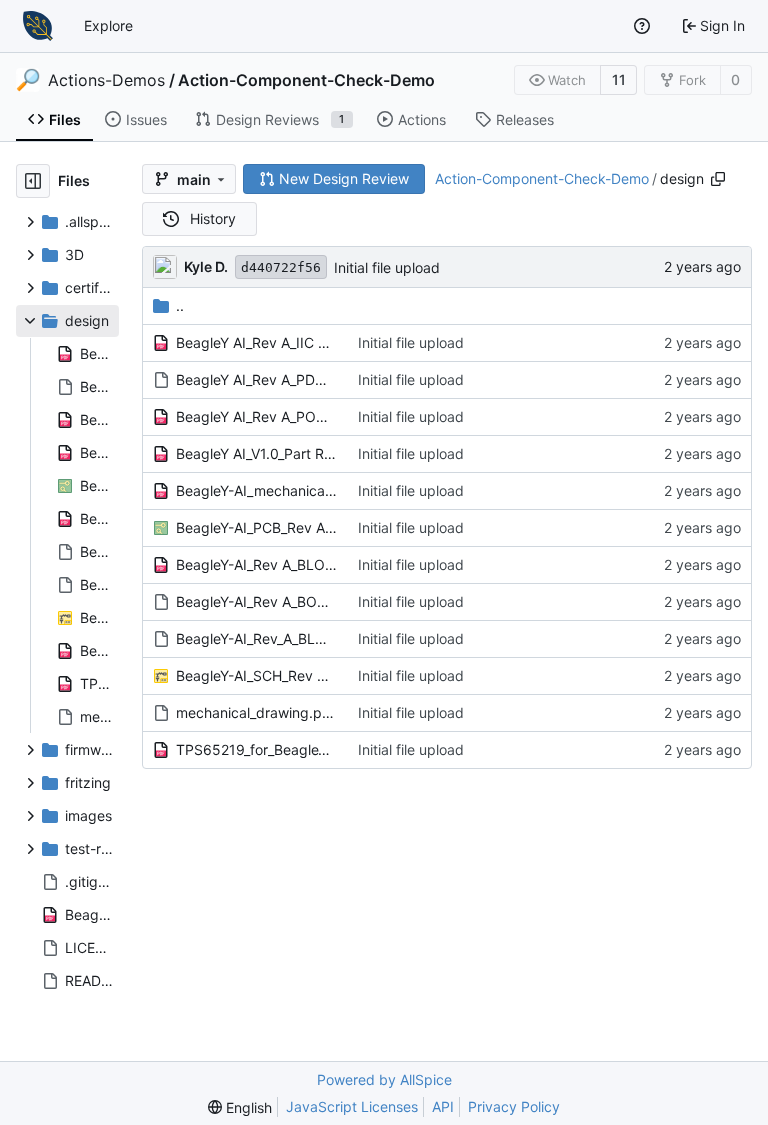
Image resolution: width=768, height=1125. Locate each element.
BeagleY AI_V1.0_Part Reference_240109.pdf (256, 453)
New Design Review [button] (344, 178)
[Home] (38, 26)
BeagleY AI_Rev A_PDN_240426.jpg (256, 379)
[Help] (642, 26)
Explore (108, 25)
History (213, 218)
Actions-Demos (106, 80)
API (443, 1106)
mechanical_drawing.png (256, 712)
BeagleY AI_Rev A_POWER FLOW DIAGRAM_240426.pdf (256, 416)
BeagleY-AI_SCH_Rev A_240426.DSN (256, 675)
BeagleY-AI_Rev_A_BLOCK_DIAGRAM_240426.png (256, 638)
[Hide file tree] (33, 181)
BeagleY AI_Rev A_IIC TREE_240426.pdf (256, 342)
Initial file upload (387, 267)
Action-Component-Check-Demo (306, 80)
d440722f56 (281, 267)
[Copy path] (718, 179)
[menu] (240, 1107)
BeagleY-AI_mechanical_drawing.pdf (256, 490)
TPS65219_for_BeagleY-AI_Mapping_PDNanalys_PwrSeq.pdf (256, 749)
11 (619, 79)
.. (180, 305)
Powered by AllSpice (384, 1079)
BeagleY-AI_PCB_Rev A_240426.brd (256, 527)
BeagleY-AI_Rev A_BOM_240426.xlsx (256, 601)
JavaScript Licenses (352, 1106)
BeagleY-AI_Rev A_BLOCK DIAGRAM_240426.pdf (256, 564)
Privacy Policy (514, 1106)
